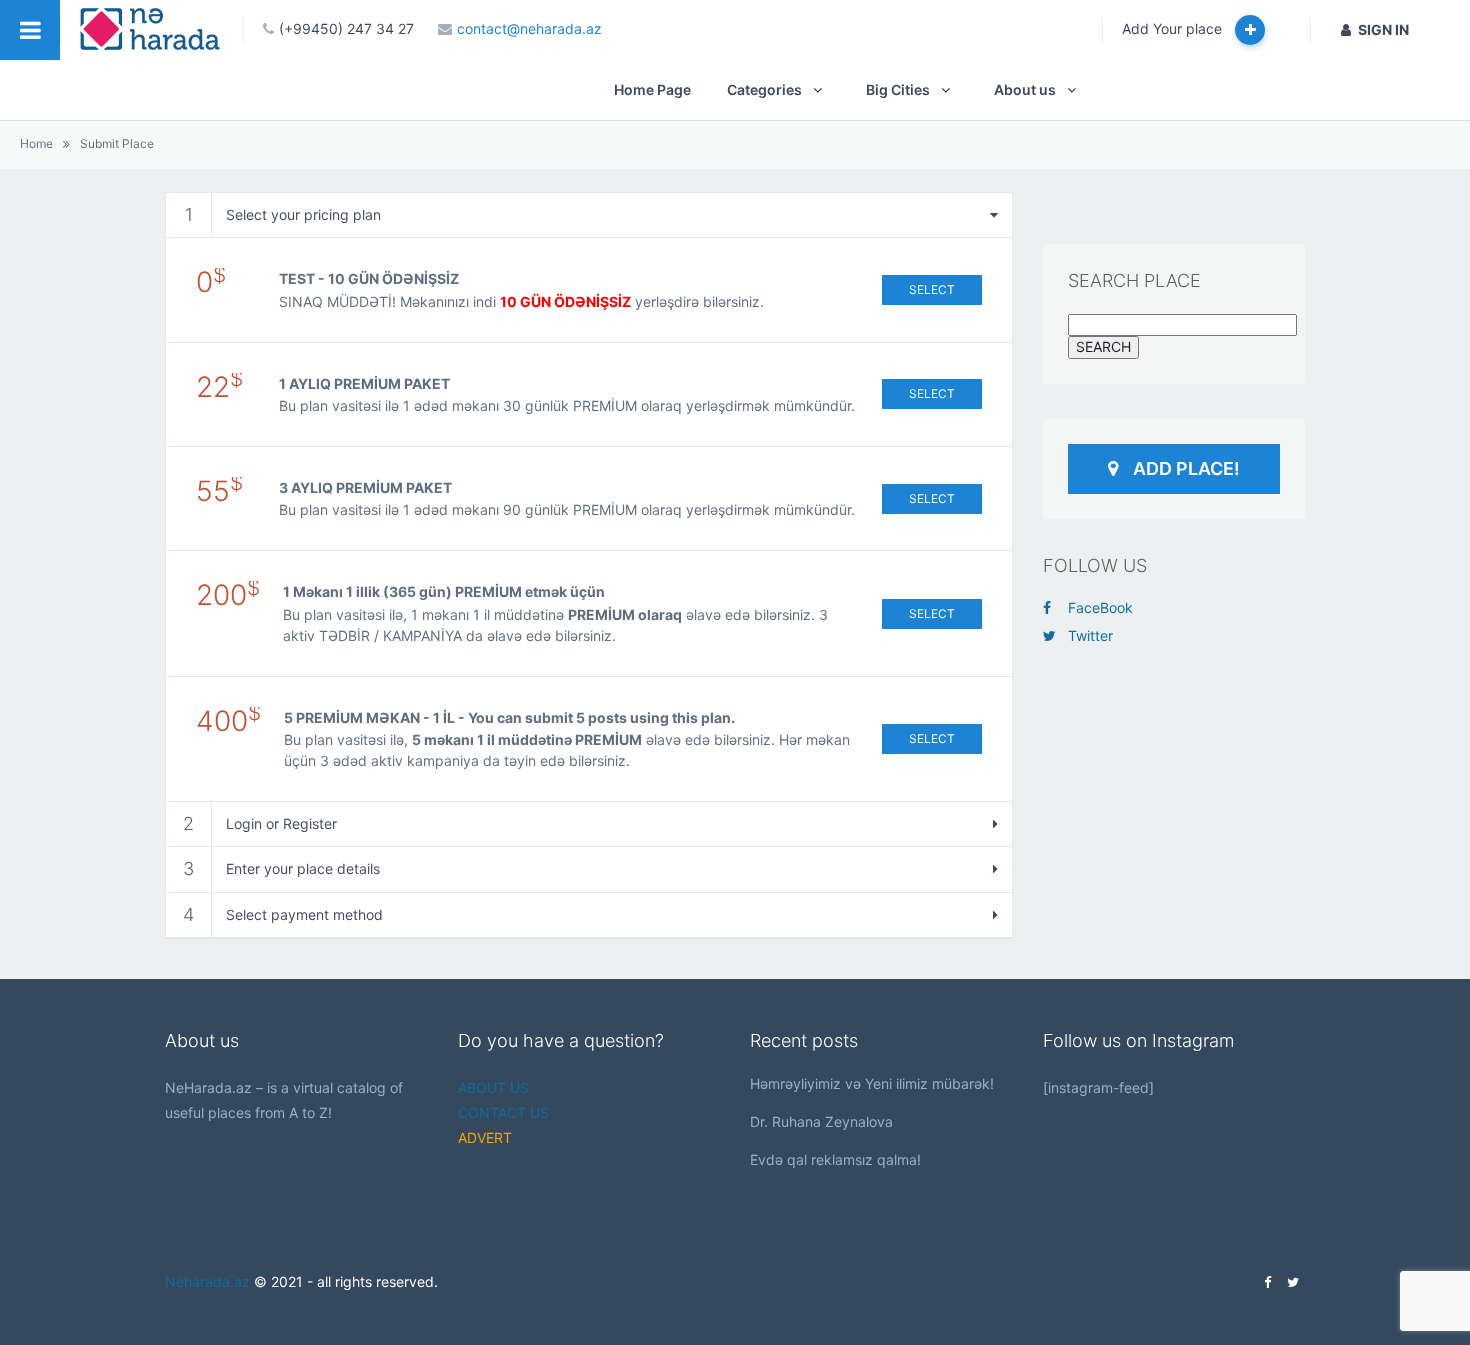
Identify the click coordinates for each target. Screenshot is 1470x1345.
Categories (764, 89)
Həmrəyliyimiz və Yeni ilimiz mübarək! (872, 1083)
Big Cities (898, 89)
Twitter (1090, 635)
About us (1025, 89)
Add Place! (1186, 468)
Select (932, 289)
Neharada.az (207, 1281)
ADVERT (485, 1137)
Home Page (652, 89)
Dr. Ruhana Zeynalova (821, 1121)
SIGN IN (1383, 29)
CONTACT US (503, 1112)
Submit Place (117, 143)
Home (36, 143)
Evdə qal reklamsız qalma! (835, 1159)
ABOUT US (493, 1087)
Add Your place (1174, 28)
